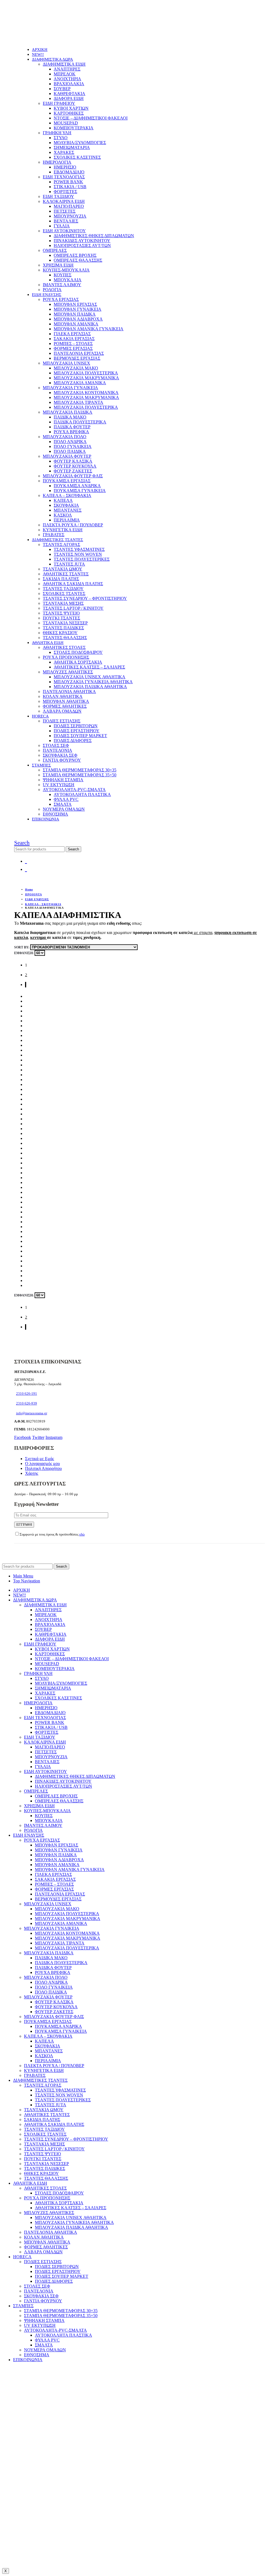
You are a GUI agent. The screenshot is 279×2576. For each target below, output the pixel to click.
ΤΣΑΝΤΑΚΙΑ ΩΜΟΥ (63, 569)
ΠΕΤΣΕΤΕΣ (65, 211)
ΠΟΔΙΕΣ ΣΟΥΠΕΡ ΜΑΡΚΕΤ (80, 736)
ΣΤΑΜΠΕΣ (41, 765)
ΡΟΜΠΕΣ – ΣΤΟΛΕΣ (73, 344)
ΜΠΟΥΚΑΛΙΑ (68, 280)
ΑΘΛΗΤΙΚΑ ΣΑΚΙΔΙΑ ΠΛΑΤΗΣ (73, 584)
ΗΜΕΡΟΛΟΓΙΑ (57, 162)
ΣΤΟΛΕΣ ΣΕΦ (56, 745)
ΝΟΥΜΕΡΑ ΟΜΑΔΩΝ (64, 809)
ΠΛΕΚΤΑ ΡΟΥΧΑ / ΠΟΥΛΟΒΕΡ (73, 525)
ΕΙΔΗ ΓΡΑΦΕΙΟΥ (59, 103)
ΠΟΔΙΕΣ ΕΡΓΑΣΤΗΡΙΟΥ (77, 731)
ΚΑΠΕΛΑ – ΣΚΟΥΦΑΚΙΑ (67, 495)
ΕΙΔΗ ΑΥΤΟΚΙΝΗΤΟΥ (64, 231)
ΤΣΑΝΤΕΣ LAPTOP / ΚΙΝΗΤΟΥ (73, 608)
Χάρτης (32, 1473)
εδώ (82, 1534)
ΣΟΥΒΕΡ (62, 89)
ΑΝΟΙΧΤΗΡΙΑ (67, 79)
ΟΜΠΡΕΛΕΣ (55, 250)
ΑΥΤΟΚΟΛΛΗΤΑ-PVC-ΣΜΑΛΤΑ (74, 790)
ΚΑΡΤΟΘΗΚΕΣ (69, 113)
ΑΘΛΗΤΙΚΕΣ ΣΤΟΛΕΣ (64, 647)
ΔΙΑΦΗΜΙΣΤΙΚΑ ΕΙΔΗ (64, 64)
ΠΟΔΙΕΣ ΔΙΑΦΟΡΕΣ (73, 741)
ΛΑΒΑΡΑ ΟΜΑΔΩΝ (62, 711)
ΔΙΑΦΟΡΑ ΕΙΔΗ (69, 98)
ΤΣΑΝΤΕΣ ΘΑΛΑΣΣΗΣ (65, 638)
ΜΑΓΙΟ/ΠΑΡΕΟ (69, 206)
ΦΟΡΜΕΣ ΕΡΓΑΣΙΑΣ (73, 348)
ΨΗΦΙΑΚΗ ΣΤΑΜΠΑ (63, 780)
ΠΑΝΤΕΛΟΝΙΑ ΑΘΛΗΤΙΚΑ (69, 692)
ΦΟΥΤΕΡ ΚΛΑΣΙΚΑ (73, 461)
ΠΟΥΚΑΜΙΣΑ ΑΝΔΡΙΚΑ (77, 486)
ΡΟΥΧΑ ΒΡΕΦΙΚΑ (71, 432)
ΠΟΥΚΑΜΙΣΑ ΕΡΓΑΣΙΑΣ (67, 481)
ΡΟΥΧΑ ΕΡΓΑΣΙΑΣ (61, 299)
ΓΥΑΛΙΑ (62, 226)
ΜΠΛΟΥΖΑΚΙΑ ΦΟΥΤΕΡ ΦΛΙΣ (73, 476)
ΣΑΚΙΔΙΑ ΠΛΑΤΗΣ (61, 579)
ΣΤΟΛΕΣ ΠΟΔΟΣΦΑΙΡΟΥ (78, 652)
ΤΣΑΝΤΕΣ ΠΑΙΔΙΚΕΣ (63, 628)
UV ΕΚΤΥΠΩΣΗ (59, 785)
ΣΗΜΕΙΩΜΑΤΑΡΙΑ (72, 147)
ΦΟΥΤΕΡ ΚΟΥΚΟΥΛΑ (75, 466)
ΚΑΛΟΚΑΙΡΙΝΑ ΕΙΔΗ (64, 201)
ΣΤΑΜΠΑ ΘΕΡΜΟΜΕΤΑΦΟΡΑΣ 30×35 (80, 770)
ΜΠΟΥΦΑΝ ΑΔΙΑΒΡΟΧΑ (78, 319)
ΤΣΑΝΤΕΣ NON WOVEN (78, 554)
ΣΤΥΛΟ (61, 138)
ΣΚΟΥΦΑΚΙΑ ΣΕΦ (60, 755)
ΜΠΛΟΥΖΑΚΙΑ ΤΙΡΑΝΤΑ (78, 402)
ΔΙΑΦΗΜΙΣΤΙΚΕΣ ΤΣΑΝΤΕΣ (57, 540)
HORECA (40, 716)
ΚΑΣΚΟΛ (63, 515)
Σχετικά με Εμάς (40, 1459)
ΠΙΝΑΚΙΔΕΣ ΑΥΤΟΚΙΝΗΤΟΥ (82, 241)
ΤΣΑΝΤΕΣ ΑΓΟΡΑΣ (61, 544)
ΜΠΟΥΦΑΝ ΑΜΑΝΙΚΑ (76, 324)
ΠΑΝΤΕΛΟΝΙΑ (57, 750)
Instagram (54, 1437)
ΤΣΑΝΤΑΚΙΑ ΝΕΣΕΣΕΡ (65, 623)
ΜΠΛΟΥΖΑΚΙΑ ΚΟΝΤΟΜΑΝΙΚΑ (86, 393)
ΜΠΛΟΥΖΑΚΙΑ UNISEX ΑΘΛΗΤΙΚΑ (90, 677)
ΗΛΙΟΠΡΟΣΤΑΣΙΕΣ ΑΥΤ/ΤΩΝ (82, 245)
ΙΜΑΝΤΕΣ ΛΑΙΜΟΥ (62, 285)
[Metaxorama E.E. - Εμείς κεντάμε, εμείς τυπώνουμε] (51, 40)
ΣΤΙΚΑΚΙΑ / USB (70, 187)
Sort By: (22, 947)
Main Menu (23, 1576)
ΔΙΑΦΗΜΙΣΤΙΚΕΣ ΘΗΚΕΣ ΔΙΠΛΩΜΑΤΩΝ (94, 236)
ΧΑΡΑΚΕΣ (64, 152)
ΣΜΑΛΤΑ (63, 804)
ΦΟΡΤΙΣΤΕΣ (65, 192)
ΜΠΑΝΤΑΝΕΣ (68, 510)
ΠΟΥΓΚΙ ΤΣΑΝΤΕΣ (61, 618)
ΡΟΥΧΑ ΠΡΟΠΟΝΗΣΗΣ (66, 657)
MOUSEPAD (66, 123)
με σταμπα (202, 933)
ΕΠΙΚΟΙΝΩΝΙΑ (46, 819)
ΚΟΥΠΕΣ (63, 275)
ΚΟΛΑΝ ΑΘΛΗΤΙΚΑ (63, 696)
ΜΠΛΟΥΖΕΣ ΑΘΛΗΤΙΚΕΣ (68, 672)
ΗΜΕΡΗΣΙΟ (65, 167)
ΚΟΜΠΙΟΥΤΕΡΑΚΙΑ (74, 128)
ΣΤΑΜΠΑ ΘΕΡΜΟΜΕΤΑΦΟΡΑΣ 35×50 (80, 775)
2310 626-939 (27, 1403)
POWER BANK (68, 182)
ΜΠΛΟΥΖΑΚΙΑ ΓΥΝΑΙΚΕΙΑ (70, 388)
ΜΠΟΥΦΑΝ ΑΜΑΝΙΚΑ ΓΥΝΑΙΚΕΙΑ (89, 329)
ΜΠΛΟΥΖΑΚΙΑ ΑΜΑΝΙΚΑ (80, 383)
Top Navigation (27, 1581)
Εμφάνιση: (24, 953)
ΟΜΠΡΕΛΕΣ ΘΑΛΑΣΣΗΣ (78, 260)
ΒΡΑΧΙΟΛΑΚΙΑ (69, 84)
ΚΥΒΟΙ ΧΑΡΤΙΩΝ (71, 108)
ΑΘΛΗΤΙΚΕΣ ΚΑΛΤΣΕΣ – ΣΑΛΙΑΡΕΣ (89, 667)
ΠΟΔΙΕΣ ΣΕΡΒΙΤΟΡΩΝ (76, 726)
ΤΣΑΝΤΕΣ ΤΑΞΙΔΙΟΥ (63, 589)
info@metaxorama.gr (32, 1413)
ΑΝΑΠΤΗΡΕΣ (67, 69)
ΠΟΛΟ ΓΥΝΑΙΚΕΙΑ (73, 446)
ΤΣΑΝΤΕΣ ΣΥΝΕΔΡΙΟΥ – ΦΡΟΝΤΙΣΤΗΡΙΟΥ (85, 598)
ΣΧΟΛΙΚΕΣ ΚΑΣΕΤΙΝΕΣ (77, 157)
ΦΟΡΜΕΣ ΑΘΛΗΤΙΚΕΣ (65, 706)
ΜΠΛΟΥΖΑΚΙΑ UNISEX (66, 363)
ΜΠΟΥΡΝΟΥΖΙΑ (70, 216)
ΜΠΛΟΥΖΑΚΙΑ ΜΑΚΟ (76, 368)
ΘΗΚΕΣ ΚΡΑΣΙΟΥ (60, 633)
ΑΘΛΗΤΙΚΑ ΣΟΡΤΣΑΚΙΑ (78, 662)
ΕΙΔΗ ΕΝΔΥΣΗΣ (47, 295)
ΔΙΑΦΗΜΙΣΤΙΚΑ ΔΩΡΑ (52, 59)
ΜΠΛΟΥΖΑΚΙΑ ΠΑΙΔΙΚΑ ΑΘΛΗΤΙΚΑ (90, 687)
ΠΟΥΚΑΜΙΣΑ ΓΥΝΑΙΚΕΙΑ (80, 491)
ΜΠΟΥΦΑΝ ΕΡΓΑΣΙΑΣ (75, 304)
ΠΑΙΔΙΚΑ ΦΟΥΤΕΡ (72, 427)
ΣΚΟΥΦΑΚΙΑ (66, 505)
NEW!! (38, 54)
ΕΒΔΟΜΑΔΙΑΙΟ (69, 172)
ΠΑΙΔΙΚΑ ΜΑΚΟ (70, 417)
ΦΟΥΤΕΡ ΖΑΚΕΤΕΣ (73, 471)
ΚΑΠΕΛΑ (63, 500)
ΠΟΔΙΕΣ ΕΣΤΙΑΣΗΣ (62, 721)
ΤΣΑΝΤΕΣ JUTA (69, 564)
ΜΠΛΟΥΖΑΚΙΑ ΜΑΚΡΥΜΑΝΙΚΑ (86, 378)
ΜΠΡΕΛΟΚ (65, 74)
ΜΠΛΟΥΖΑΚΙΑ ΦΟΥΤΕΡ (67, 456)
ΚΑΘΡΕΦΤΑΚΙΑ (69, 94)
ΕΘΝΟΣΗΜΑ (55, 814)
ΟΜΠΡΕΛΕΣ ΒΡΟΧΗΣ (75, 255)
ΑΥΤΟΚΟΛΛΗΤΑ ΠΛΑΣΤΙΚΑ (82, 794)
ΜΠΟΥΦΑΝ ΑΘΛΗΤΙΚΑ (66, 701)
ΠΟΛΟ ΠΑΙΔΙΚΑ (70, 451)
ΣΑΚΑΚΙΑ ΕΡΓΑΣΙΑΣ (74, 339)
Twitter (38, 1437)
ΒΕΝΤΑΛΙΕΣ (66, 221)
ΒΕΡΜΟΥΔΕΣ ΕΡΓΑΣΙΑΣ (77, 358)
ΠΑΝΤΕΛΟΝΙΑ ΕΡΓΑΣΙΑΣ (79, 353)
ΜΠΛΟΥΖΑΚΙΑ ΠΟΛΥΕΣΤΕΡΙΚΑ (86, 373)
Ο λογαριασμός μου (43, 1464)
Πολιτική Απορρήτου (43, 1468)
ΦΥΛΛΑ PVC (66, 799)
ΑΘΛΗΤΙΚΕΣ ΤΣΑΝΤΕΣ (66, 574)
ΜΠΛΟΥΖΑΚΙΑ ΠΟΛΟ (65, 437)
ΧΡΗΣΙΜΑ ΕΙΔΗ (58, 265)
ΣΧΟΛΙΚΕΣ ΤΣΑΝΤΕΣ (64, 593)
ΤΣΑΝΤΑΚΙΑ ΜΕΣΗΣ (63, 603)
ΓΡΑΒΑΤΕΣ (54, 535)
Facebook (23, 1437)
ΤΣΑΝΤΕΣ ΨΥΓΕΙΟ (61, 613)
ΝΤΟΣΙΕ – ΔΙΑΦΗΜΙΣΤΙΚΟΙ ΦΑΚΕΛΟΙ (91, 118)
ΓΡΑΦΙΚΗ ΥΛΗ (57, 133)
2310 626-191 (27, 1394)
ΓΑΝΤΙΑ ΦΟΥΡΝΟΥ (62, 760)
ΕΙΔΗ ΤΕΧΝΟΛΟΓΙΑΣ (64, 177)
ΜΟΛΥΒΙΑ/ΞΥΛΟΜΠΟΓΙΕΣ (80, 143)
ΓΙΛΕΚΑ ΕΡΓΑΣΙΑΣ (72, 334)
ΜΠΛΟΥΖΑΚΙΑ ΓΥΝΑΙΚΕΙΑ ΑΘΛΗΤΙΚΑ (93, 682)
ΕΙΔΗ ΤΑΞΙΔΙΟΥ (58, 196)
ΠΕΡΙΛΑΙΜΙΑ (67, 520)
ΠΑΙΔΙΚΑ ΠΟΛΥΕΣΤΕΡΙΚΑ (80, 422)
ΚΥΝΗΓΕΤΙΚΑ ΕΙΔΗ (63, 530)
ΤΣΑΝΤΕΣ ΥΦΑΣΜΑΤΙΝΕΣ (79, 549)
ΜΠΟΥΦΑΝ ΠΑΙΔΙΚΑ (75, 314)
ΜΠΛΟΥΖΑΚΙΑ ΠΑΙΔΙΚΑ (68, 412)
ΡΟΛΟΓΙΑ (52, 290)
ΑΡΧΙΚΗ (40, 50)
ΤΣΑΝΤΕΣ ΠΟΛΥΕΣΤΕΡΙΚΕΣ (82, 559)
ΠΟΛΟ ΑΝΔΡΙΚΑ (70, 442)
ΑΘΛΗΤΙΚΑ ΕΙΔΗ (48, 643)
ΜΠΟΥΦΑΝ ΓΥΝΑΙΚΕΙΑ (78, 309)
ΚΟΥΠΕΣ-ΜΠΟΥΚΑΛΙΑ (66, 270)
